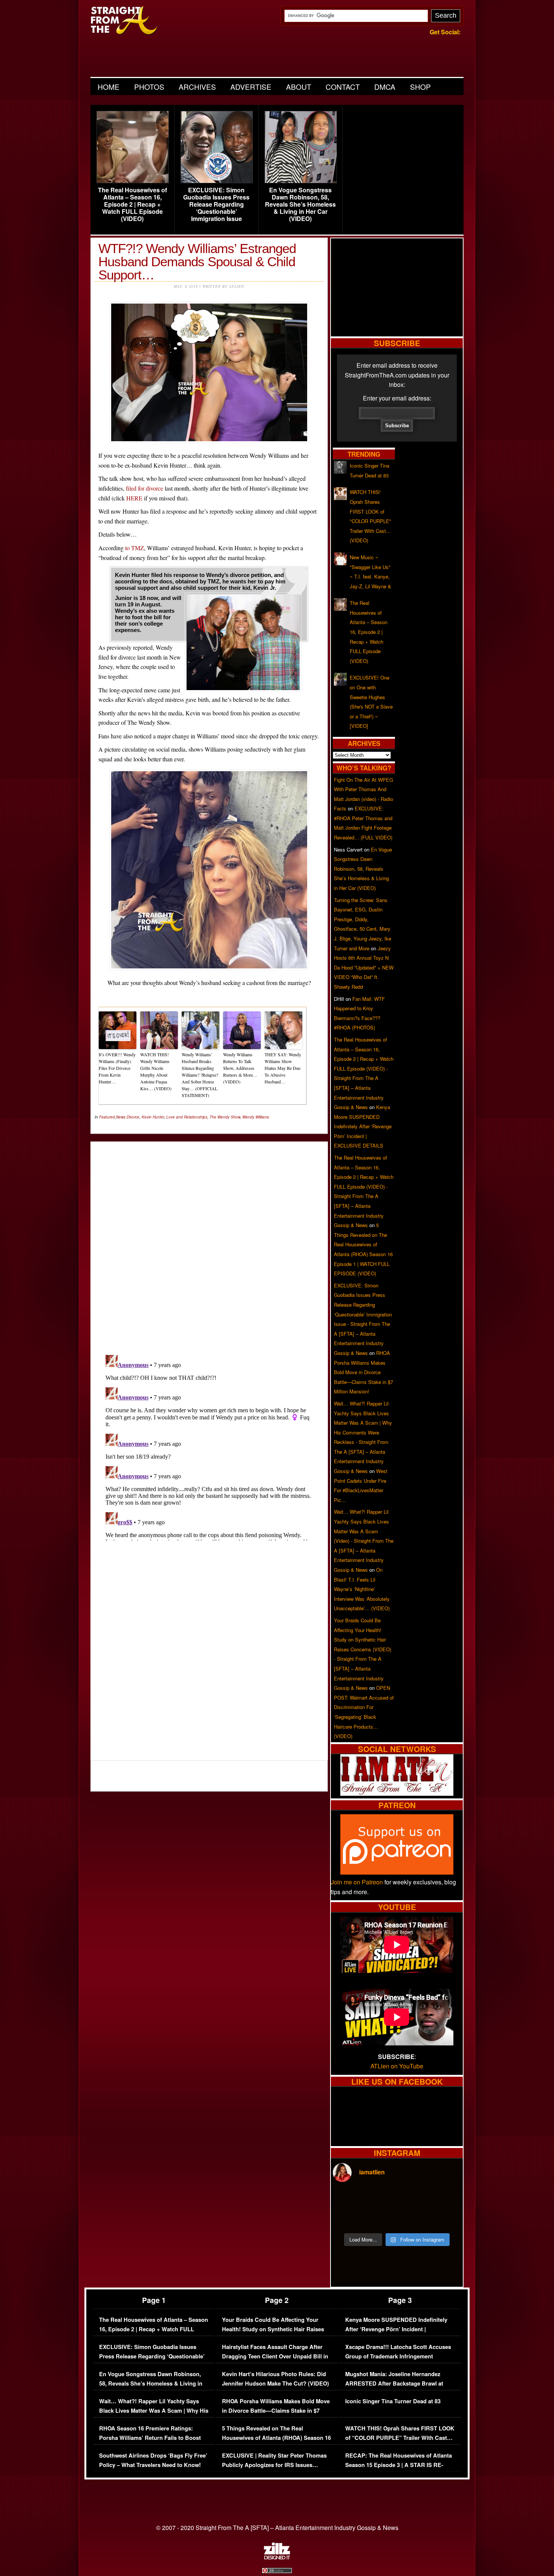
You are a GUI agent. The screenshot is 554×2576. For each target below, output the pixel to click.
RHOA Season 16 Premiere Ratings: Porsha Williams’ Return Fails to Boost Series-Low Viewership (150, 2438)
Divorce (133, 1117)
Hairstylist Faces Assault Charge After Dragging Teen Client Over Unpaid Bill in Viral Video (275, 2357)
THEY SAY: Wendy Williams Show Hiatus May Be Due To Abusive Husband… (283, 1068)
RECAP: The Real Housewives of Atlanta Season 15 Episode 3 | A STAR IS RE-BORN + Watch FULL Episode (399, 2465)
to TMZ (135, 548)
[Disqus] (209, 1446)
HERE (134, 498)
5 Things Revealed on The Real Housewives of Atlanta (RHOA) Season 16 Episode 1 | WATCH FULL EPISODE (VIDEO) (276, 2443)
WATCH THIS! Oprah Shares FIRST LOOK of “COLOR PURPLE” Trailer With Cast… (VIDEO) (400, 2438)
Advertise (251, 87)
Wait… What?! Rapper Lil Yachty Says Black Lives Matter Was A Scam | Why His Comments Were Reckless (154, 2411)
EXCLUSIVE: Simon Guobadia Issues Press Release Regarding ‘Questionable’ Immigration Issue (216, 204)
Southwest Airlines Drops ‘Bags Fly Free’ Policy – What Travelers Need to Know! (153, 2460)
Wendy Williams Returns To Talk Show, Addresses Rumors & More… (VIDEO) (240, 1068)
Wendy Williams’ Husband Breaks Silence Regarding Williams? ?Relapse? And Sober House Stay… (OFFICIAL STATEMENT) (200, 1075)
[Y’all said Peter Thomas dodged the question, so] (413, 2200)
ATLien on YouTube (397, 2066)
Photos (149, 87)
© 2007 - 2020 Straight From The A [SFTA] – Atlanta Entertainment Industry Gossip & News (277, 2528)
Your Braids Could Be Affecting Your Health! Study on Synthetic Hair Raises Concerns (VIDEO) (273, 2329)
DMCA (385, 87)
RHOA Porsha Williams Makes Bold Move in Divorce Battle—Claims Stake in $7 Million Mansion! (363, 1372)
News (121, 1117)
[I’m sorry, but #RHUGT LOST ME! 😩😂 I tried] (381, 2200)
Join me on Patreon (357, 1882)
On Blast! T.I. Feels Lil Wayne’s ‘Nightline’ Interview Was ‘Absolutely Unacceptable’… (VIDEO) (362, 1589)
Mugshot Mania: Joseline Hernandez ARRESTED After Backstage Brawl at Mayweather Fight (394, 2384)
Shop (420, 87)
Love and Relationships (187, 1117)
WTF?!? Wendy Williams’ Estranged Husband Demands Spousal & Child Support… (197, 262)
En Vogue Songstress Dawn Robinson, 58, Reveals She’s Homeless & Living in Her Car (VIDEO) (300, 204)
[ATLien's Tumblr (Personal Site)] (397, 1793)
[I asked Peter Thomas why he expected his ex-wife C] (445, 2200)
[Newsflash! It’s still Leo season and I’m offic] (348, 2200)
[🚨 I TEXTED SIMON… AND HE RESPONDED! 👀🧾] (413, 2219)
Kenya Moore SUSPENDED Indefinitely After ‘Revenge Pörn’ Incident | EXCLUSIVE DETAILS (363, 1126)
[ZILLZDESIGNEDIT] (277, 2558)
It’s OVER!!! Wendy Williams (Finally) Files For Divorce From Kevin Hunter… (117, 1068)
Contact (343, 87)
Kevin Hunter (153, 1117)
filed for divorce (145, 488)
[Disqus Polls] (209, 1242)
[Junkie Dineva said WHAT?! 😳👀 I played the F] (381, 2219)
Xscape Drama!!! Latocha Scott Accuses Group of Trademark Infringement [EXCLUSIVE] (398, 2357)
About (299, 87)
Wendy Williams (256, 1117)
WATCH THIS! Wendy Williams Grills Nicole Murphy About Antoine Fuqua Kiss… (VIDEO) (156, 1071)
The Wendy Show (225, 1117)
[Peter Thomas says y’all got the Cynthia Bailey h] (348, 2219)
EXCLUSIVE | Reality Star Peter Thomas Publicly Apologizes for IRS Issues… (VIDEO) (274, 2465)
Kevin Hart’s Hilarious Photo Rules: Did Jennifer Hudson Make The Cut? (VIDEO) (275, 2379)
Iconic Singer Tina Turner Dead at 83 (393, 2401)
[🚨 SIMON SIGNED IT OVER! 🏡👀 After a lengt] (445, 2219)
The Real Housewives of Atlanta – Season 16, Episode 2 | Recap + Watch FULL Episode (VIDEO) (132, 204)
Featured (107, 1117)
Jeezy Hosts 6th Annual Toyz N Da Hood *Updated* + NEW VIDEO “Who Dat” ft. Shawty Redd (364, 967)
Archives (197, 87)
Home (109, 87)
